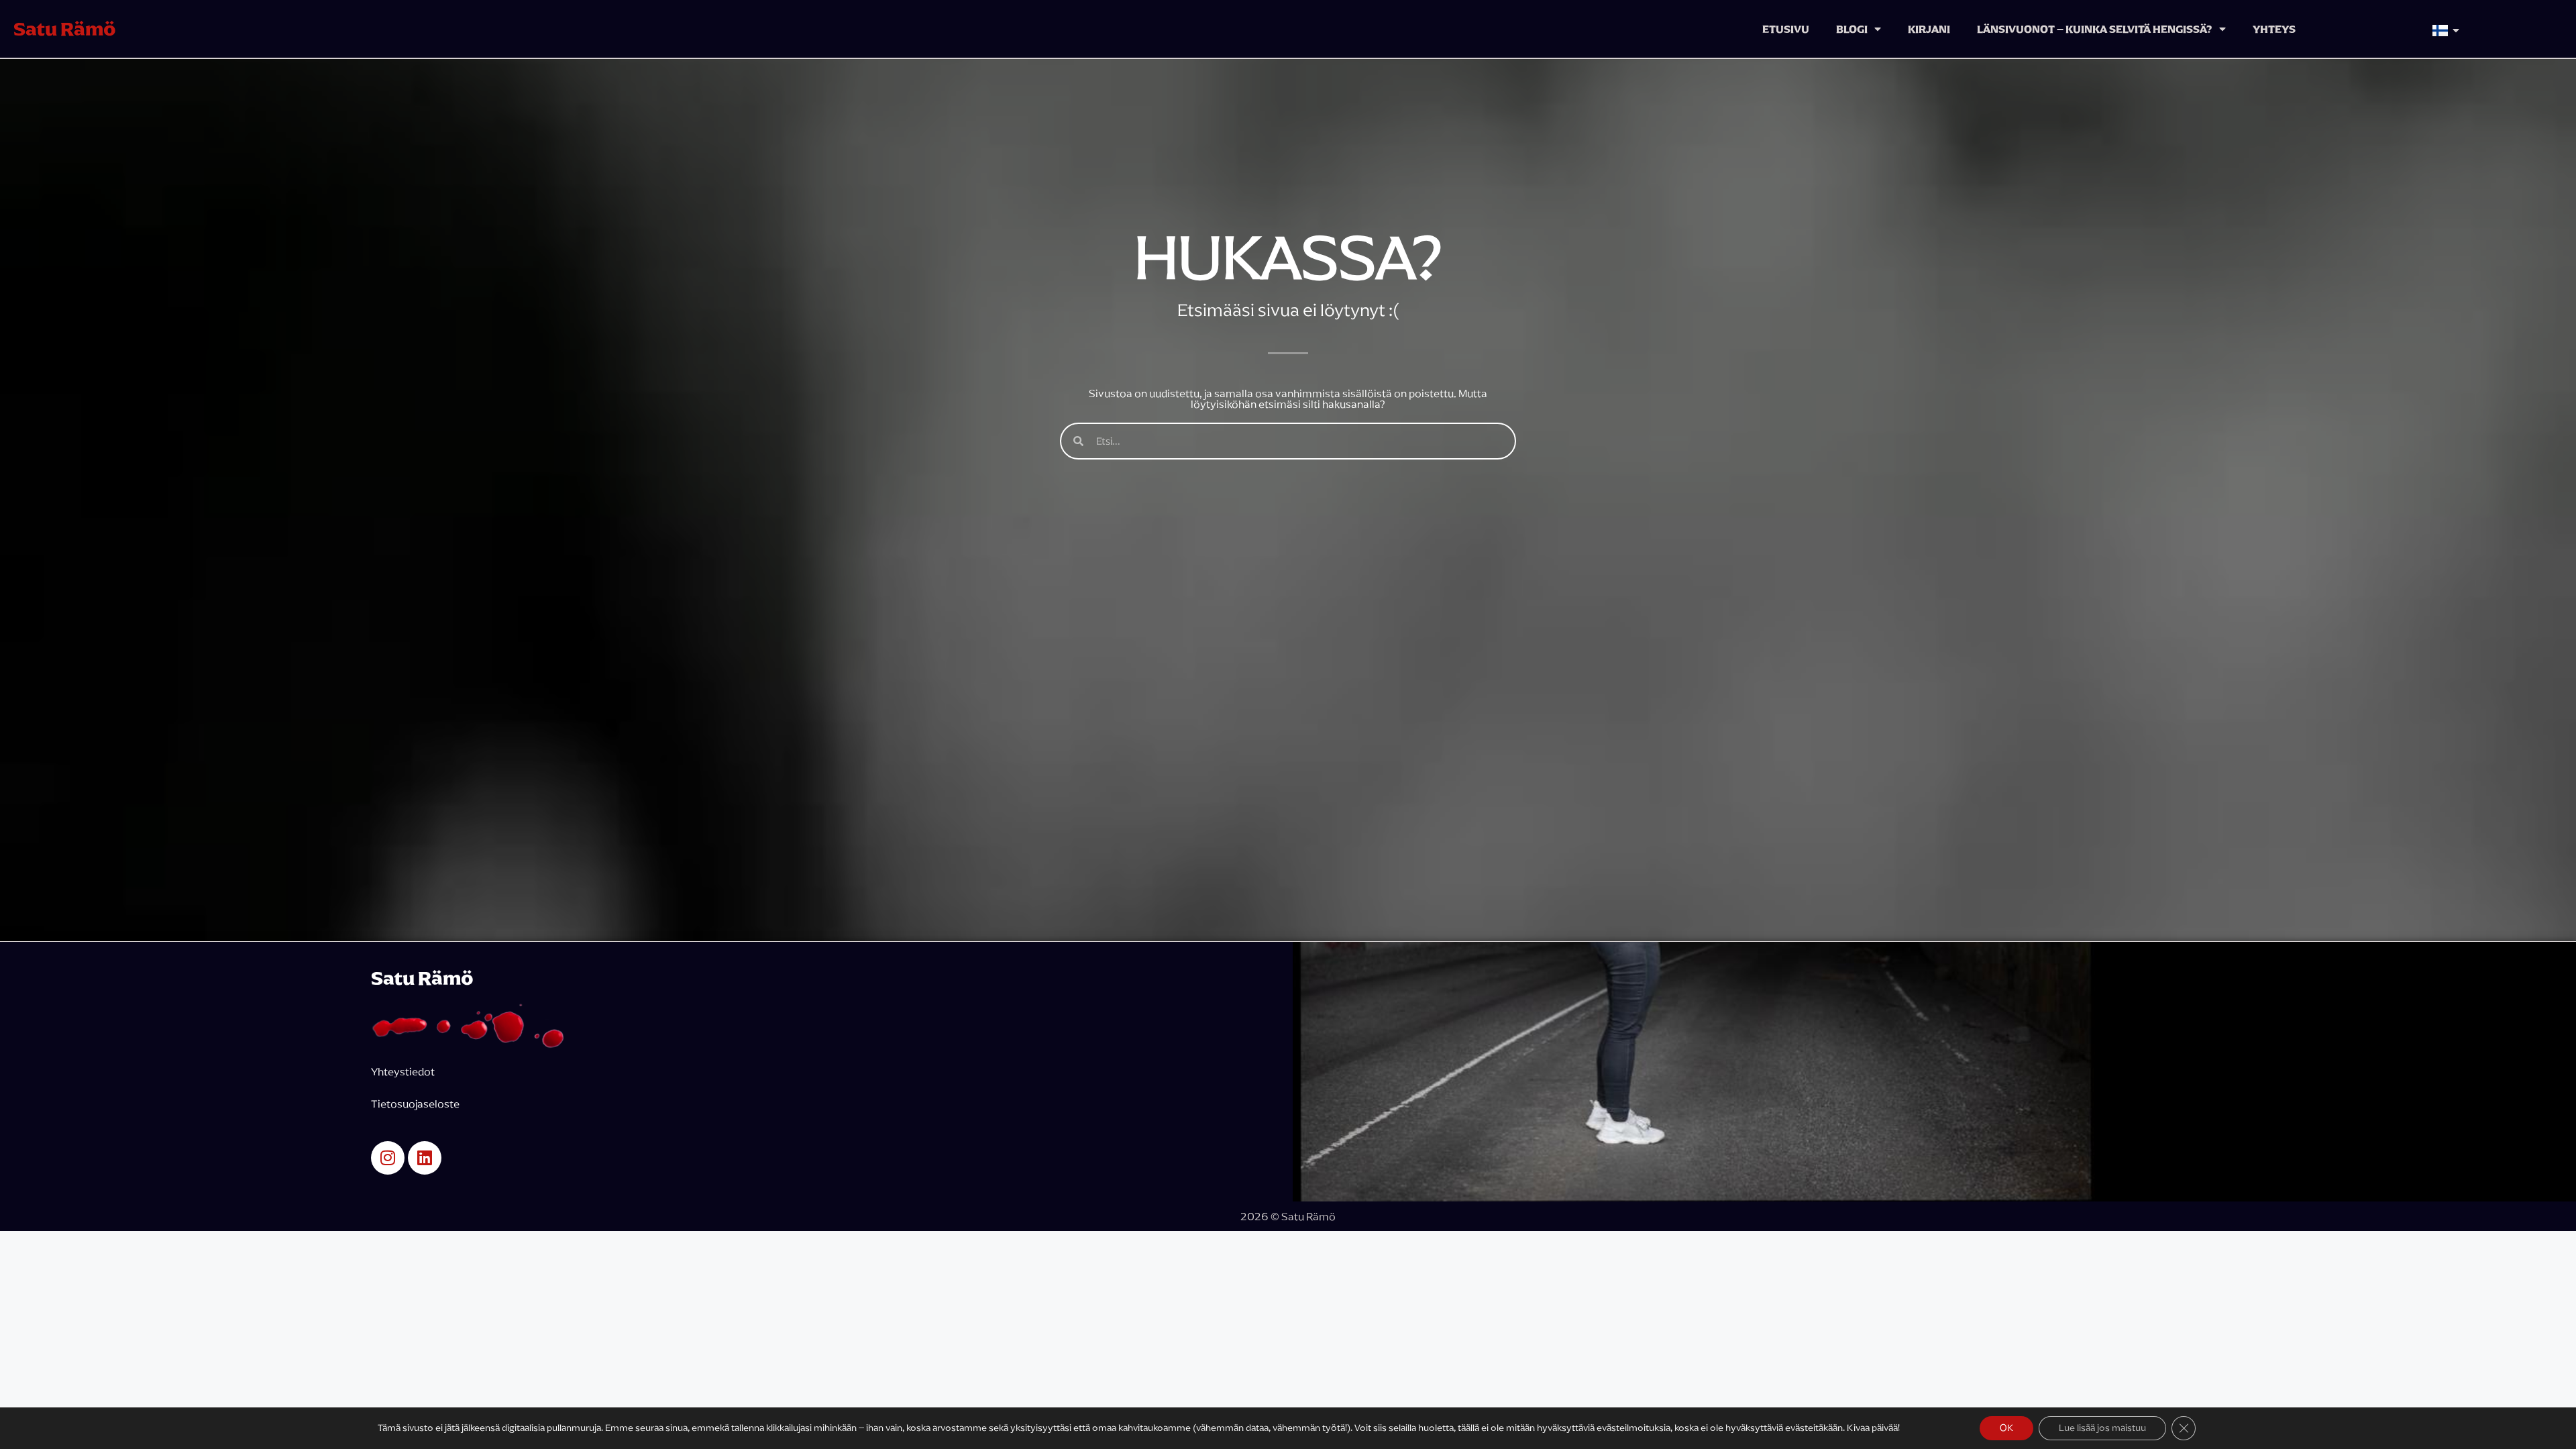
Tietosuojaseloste (416, 1104)
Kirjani (1929, 29)
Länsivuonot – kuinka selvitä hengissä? (2095, 29)
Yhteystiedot (403, 1071)
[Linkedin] (425, 1158)
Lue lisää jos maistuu (2102, 1428)
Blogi (1852, 29)
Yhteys (2274, 29)
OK (2006, 1428)
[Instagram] (388, 1158)
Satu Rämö (65, 29)
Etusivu (1786, 29)
